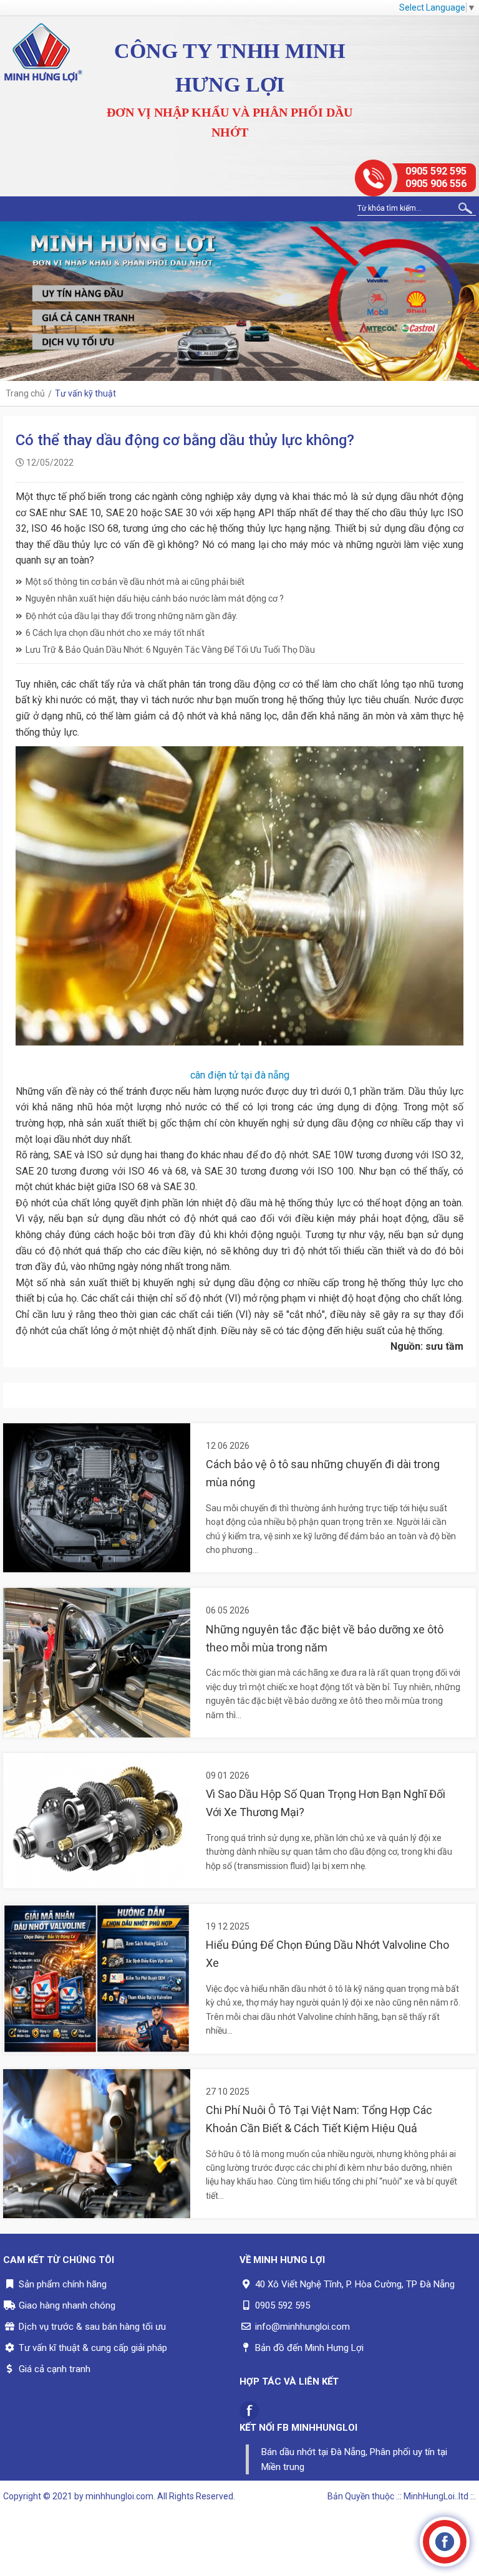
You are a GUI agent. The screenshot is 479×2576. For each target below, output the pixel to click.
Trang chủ (25, 393)
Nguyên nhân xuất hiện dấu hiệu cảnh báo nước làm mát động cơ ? (155, 598)
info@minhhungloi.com (302, 2327)
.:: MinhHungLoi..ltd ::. (436, 2496)
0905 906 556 (436, 184)
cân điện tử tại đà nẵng (240, 1075)
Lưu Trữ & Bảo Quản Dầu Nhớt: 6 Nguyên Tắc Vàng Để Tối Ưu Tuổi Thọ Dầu (170, 650)
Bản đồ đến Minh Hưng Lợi (309, 2348)
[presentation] (12, 301)
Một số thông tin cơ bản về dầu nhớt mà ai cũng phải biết (135, 582)
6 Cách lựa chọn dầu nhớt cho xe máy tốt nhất (115, 633)
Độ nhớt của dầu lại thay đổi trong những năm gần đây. (132, 616)
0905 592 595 (436, 171)
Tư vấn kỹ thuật (85, 393)
